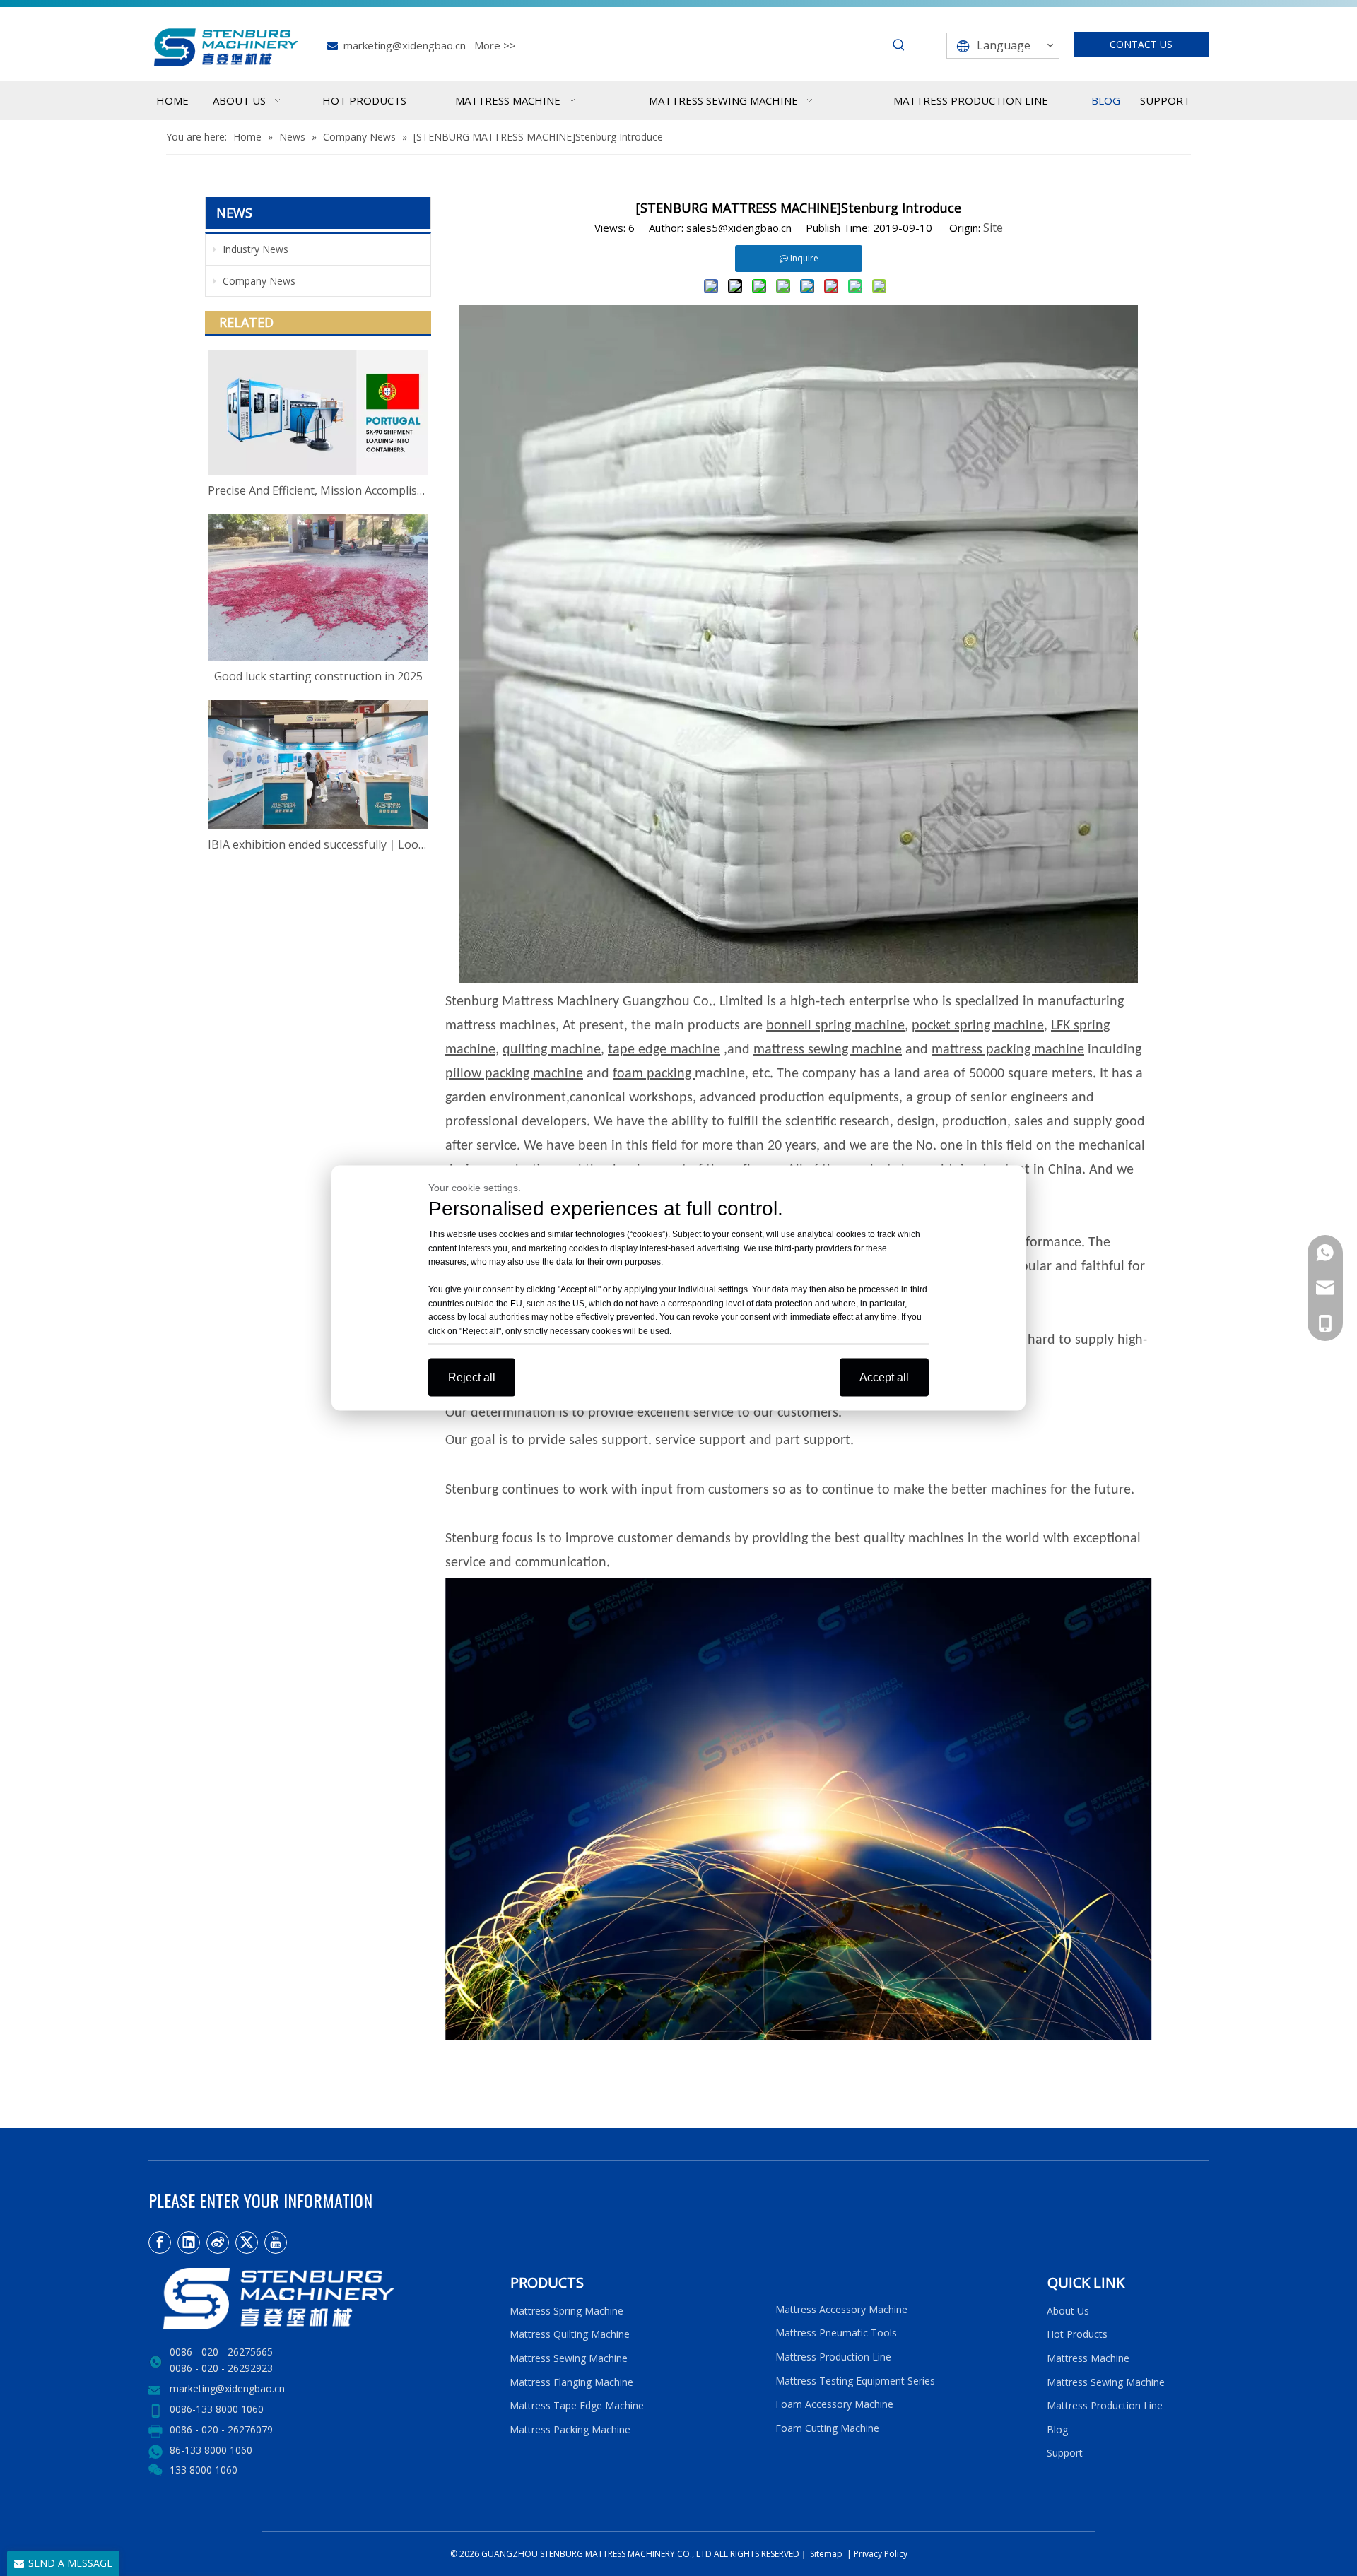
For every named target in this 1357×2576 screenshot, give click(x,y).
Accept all (884, 1377)
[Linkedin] (189, 2243)
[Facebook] (160, 2243)
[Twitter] (247, 2243)
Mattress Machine (1088, 2358)
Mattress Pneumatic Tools (836, 2333)
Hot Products (1077, 2334)
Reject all (472, 1377)
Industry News (254, 249)
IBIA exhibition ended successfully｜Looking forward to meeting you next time (318, 844)
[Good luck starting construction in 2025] (318, 588)
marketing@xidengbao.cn (405, 45)
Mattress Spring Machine (566, 2311)
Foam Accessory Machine (834, 2404)
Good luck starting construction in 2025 (318, 676)
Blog (1057, 2429)
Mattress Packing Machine (570, 2429)
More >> (495, 45)
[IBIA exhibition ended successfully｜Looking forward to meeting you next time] (318, 765)
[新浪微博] (218, 2243)
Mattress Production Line (833, 2357)
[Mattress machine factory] (799, 2036)
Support (1068, 2453)
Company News (258, 281)
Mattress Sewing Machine (569, 2358)
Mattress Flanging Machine (571, 2382)
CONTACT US (1141, 44)
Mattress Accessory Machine (841, 2309)
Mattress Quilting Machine (570, 2334)
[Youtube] (276, 2243)
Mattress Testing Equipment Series (855, 2381)
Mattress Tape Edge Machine (577, 2405)
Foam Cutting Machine (827, 2428)
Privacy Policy (881, 2554)
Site (993, 228)
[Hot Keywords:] (899, 45)
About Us (1068, 2311)
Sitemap (825, 2554)
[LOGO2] (321, 2299)
